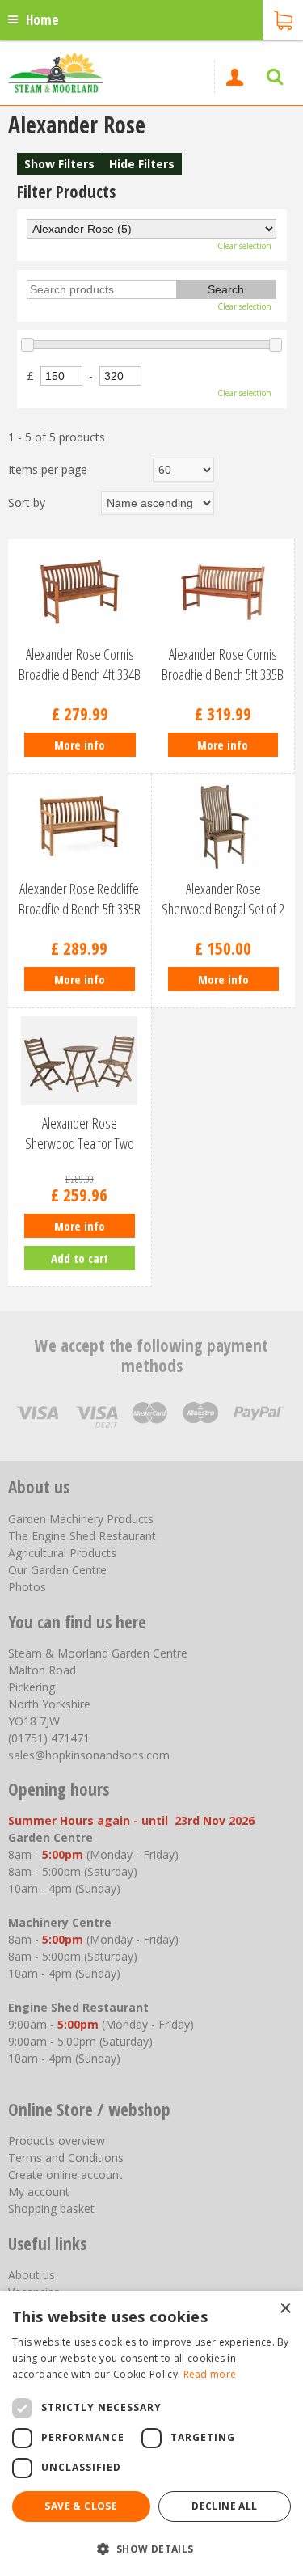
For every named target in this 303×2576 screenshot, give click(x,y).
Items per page (48, 469)
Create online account (65, 2175)
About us (32, 2275)
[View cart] (283, 19)
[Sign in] (234, 77)
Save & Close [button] (81, 2506)
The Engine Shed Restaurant (82, 1536)
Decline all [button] (224, 2506)
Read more (210, 2374)
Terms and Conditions (66, 2158)
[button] (151, 2548)
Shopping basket (51, 2209)
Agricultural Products (62, 1553)
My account (39, 2192)
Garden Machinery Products (81, 1519)
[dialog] (151, 2434)
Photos (27, 1587)
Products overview (57, 2141)
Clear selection (244, 246)
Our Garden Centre (57, 1570)
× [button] (285, 2309)
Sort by (27, 503)
